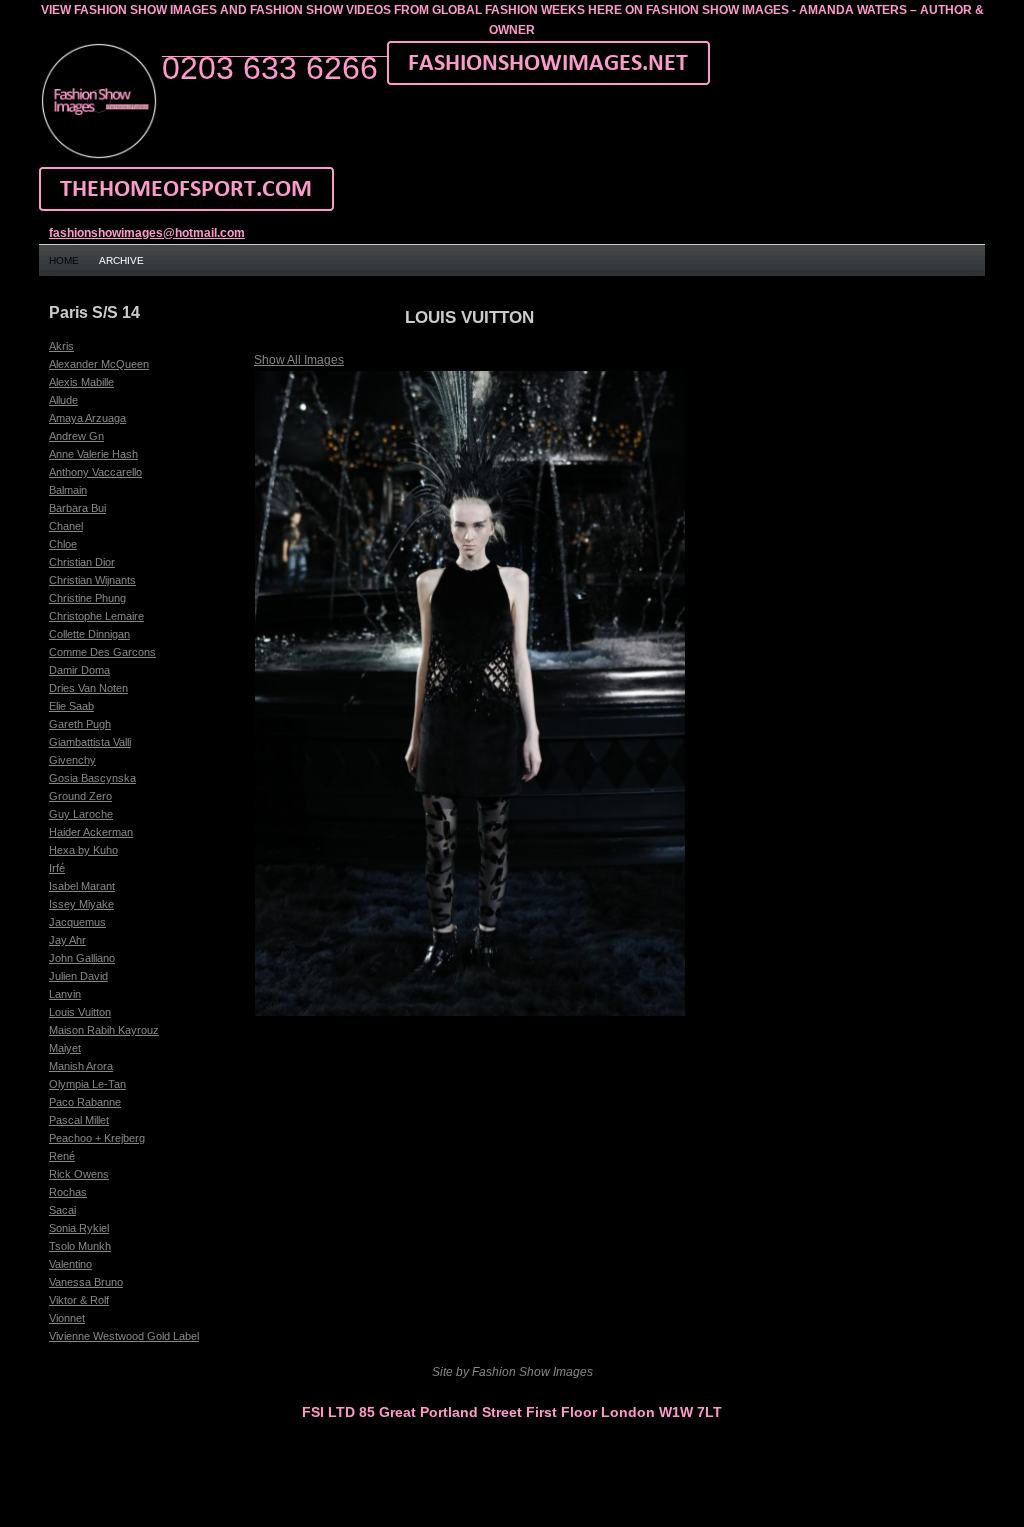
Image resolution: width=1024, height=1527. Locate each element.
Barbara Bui (77, 508)
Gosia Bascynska (92, 778)
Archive (121, 260)
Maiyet (65, 1048)
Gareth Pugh (80, 724)
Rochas (68, 1192)
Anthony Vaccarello (95, 472)
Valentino (70, 1264)
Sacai (62, 1210)
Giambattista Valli (90, 742)
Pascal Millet (79, 1120)
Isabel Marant (82, 886)
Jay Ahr (67, 940)
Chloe (63, 544)
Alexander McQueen (99, 364)
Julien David (78, 976)
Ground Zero (80, 796)
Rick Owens (79, 1174)
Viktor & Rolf (79, 1300)
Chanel (66, 526)
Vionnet (67, 1318)
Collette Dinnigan (89, 634)
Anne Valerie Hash (93, 454)
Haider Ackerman (91, 832)
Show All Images (299, 360)
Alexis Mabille (81, 382)
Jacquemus (77, 922)
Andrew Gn (76, 436)
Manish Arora (81, 1066)
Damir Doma (79, 670)
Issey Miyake (81, 904)
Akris (61, 346)
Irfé (57, 868)
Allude (63, 400)
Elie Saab (71, 706)
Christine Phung (87, 598)
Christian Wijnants (92, 580)
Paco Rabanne (85, 1102)
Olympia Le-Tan (87, 1084)
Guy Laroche (81, 814)
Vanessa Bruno (86, 1282)
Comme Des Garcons (102, 652)
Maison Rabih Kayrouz (104, 1030)
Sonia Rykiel (79, 1228)
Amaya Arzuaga (87, 418)
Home (64, 260)
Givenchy (72, 760)
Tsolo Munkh (80, 1246)
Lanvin (65, 994)
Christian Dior (82, 562)
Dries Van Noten (88, 688)
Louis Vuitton (80, 1012)
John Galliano (82, 958)
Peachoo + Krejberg (97, 1138)
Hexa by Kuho (83, 850)
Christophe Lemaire (96, 616)
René (62, 1156)
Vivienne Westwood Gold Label (124, 1336)
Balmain (68, 490)
